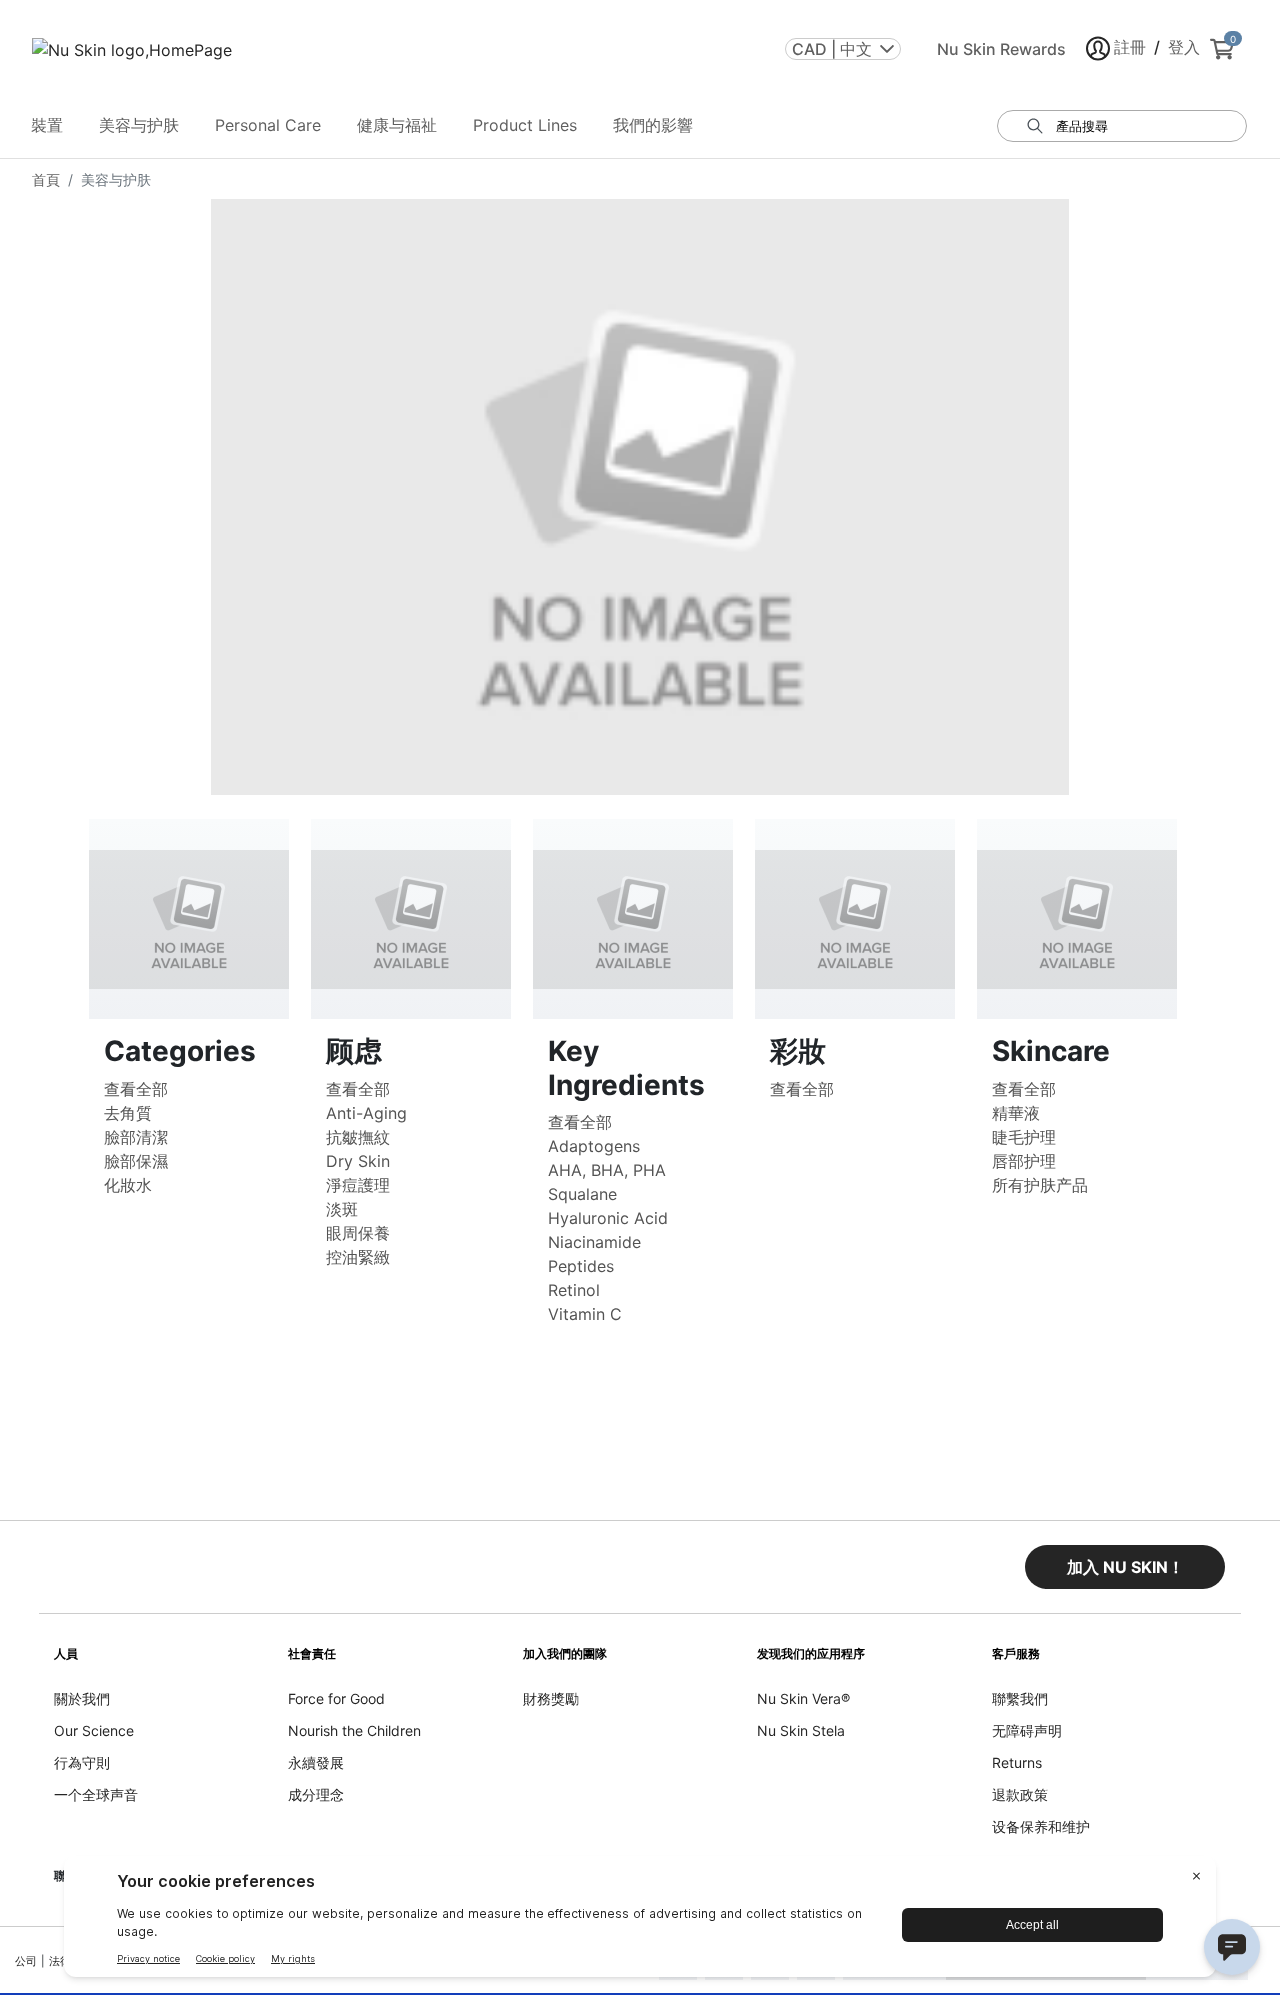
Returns (1017, 1762)
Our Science (94, 1730)
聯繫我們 (1020, 1698)
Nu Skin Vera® (803, 1698)
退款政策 (1020, 1794)
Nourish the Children (354, 1730)
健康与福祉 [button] (397, 125)
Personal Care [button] (268, 125)
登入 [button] (1184, 47)
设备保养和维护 (1041, 1826)
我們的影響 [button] (653, 125)
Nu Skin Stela (801, 1730)
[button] (1125, 1567)
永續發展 (316, 1762)
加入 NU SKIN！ (1125, 1567)
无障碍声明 (1027, 1730)
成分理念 (316, 1794)
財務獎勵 (551, 1698)
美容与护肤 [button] (139, 125)
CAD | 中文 (832, 49)
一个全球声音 (96, 1794)
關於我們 (82, 1698)
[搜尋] (1035, 126)
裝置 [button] (47, 125)
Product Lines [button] (525, 125)
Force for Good (336, 1698)
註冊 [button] (1130, 47)
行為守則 (82, 1762)
